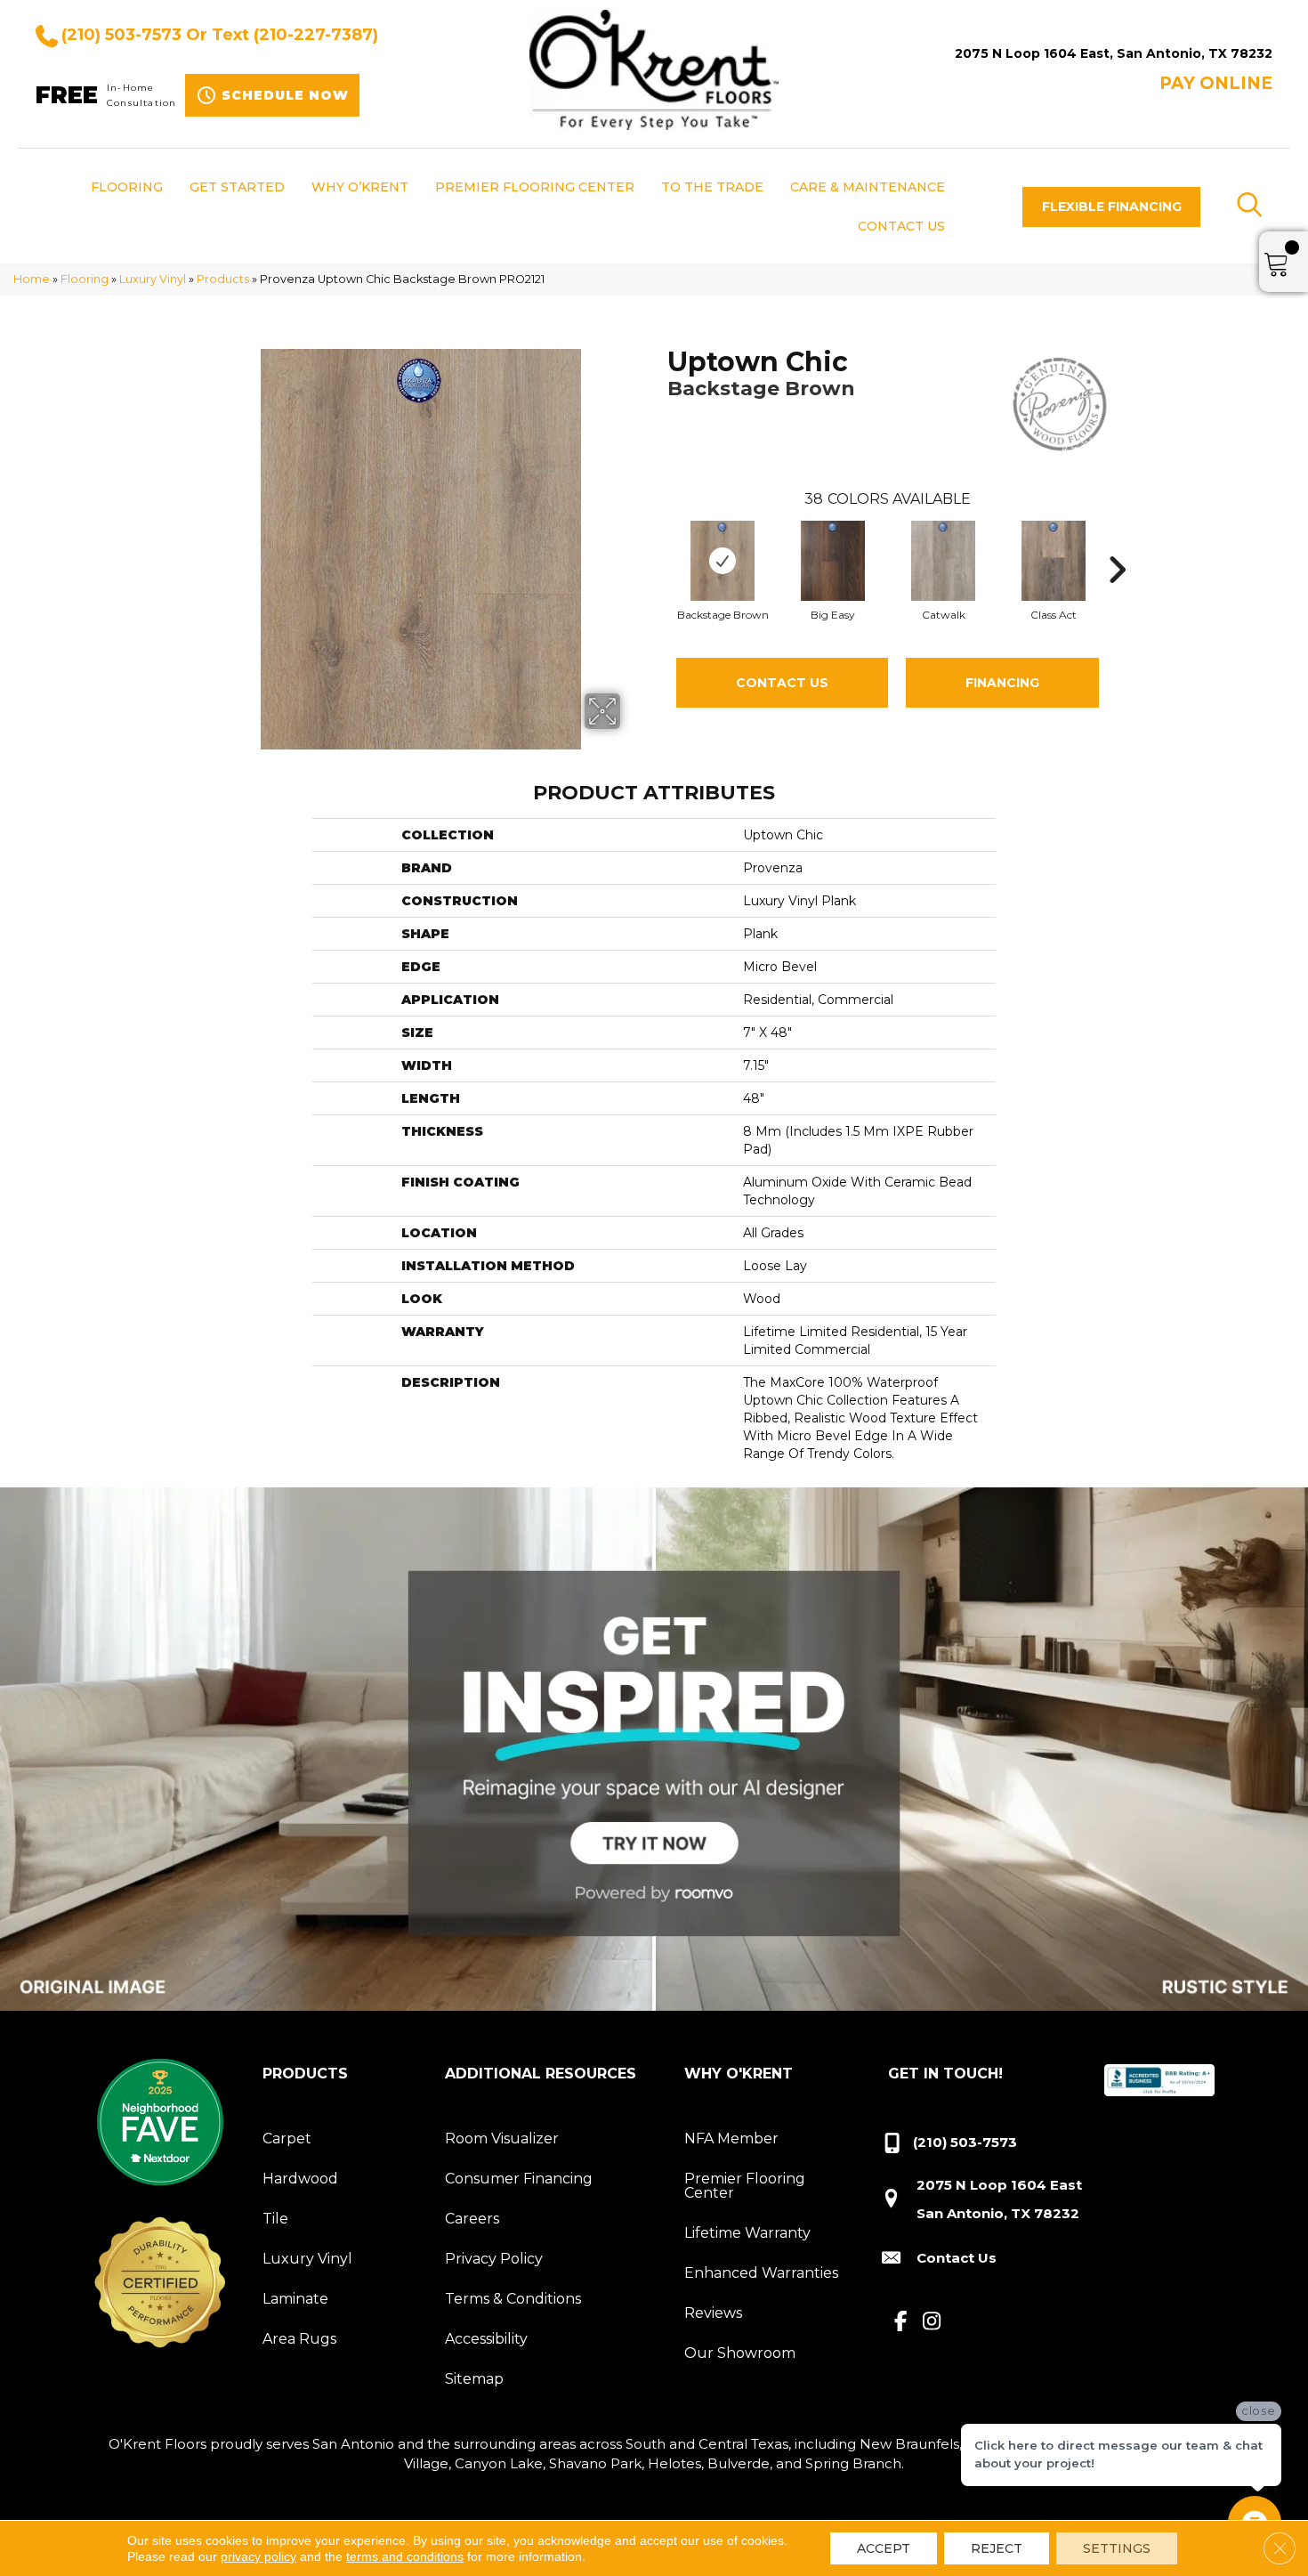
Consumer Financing (519, 2179)
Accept (884, 2548)
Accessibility (486, 2339)
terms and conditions (405, 2556)
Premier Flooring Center (745, 2186)
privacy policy (258, 2556)
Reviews (713, 2313)
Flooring (85, 279)
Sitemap (474, 2379)
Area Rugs (299, 2339)
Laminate (295, 2299)
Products (223, 279)
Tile (275, 2219)
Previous (658, 543)
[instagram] (932, 2322)
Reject (997, 2548)
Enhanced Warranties (761, 2273)
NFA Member (731, 2139)
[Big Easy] (833, 561)
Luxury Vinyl (153, 279)
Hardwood (300, 2179)
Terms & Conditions (513, 2299)
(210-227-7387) (316, 35)
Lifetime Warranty (747, 2233)
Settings (1117, 2548)
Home (32, 279)
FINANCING (1002, 683)
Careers (472, 2219)
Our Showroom (740, 2353)
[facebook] (901, 2322)
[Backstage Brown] (723, 561)
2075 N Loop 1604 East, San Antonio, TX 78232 (1114, 53)
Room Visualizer (502, 2139)
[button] (1111, 207)
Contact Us (782, 683)
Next (1117, 543)
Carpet (287, 2139)
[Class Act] (1054, 561)
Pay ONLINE (1216, 83)
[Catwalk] (943, 561)
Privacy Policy (494, 2259)
